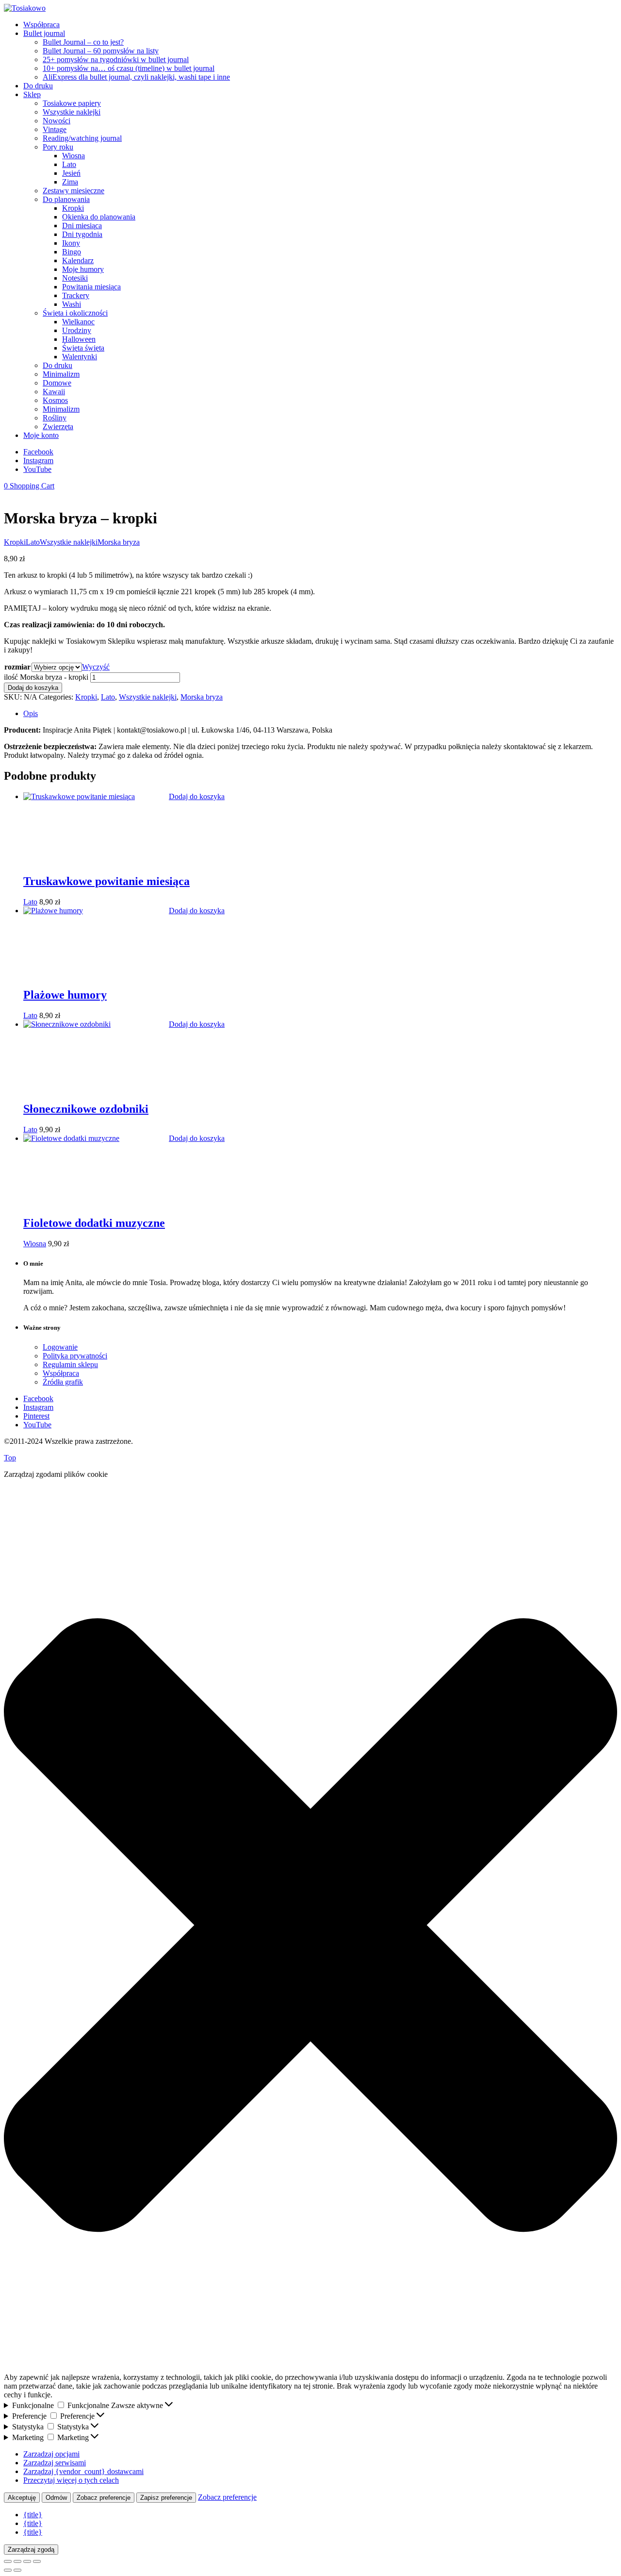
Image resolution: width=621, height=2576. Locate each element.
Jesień (71, 173)
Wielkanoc (78, 322)
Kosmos (55, 400)
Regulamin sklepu (70, 1364)
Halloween (79, 339)
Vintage (55, 129)
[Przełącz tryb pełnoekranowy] (17, 2561)
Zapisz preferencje (166, 2498)
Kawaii (54, 392)
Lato (69, 164)
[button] (310, 1926)
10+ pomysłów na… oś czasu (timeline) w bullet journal (129, 68)
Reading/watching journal (82, 138)
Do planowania (66, 199)
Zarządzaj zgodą (31, 2550)
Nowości (57, 121)
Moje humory (83, 269)
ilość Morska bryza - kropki (46, 677)
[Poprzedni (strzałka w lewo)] (8, 2570)
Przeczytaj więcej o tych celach (71, 2480)
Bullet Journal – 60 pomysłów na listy (101, 51)
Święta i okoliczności (75, 313)
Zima (70, 182)
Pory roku (58, 147)
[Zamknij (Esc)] (37, 2561)
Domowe (57, 383)
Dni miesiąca (82, 226)
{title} (33, 2515)
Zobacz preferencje (104, 2498)
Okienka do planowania (99, 217)
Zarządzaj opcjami (51, 2454)
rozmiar (17, 667)
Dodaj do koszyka (33, 688)
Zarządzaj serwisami (55, 2463)
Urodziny (77, 330)
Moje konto (41, 435)
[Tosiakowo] (25, 8)
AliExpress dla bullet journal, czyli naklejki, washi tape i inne (136, 77)
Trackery (76, 295)
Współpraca (41, 25)
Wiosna (74, 156)
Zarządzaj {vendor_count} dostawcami (83, 2471)
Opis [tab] (31, 713)
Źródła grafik (63, 1382)
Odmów (56, 2498)
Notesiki (75, 278)
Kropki (73, 208)
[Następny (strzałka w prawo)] (17, 2570)
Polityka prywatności (75, 1356)
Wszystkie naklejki (72, 112)
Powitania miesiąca (91, 287)
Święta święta (83, 348)
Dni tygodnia (82, 234)
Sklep (32, 94)
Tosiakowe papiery (72, 103)
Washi (72, 304)
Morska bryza (119, 542)
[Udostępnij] (27, 2561)
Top (10, 1458)
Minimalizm (61, 374)
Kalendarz (78, 260)
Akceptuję (22, 2498)
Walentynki (80, 357)
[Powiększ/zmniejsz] (8, 2561)
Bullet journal (44, 33)
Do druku (38, 86)
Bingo (72, 252)
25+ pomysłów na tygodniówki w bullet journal (116, 59)
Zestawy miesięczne (74, 191)
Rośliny (55, 418)
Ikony (71, 243)
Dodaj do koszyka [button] (197, 796)
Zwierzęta (58, 427)
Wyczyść (96, 667)
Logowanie (60, 1347)
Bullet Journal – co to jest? (83, 42)
